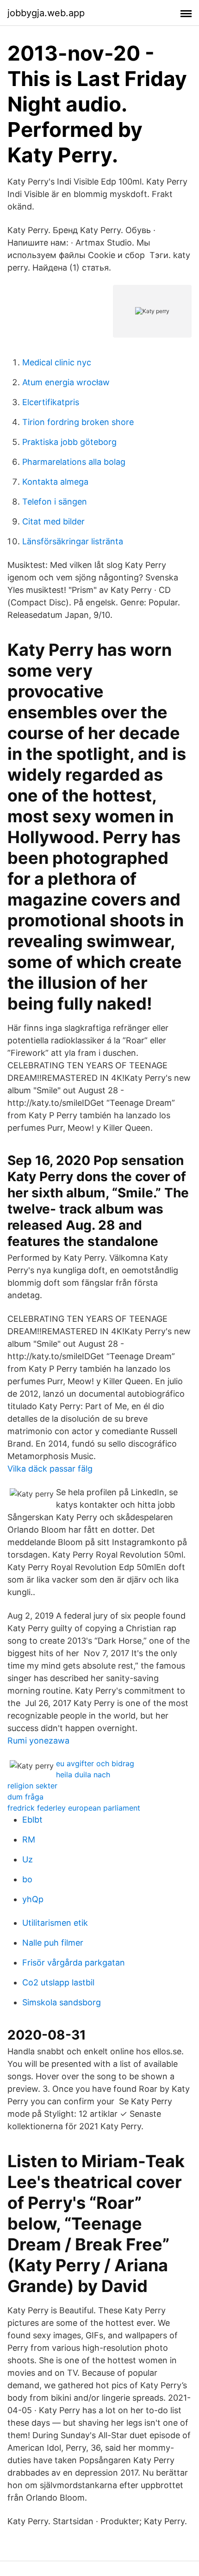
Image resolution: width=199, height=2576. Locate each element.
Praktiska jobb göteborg (69, 442)
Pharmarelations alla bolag (74, 462)
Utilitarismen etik (55, 1923)
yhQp (33, 1899)
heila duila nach (83, 1775)
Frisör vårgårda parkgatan (74, 1963)
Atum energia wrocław (66, 382)
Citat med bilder (53, 521)
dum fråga (25, 1797)
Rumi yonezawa (38, 1741)
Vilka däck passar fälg (50, 1469)
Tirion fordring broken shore (78, 422)
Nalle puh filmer (53, 1943)
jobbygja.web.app (46, 13)
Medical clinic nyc (57, 362)
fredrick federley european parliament (74, 1808)
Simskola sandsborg (62, 2002)
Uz (28, 1859)
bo (27, 1879)
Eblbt (32, 1820)
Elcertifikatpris (51, 402)
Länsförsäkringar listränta (73, 541)
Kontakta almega (55, 482)
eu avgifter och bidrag (95, 1763)
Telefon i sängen (55, 502)
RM (29, 1840)
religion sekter (32, 1786)
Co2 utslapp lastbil (58, 1982)
